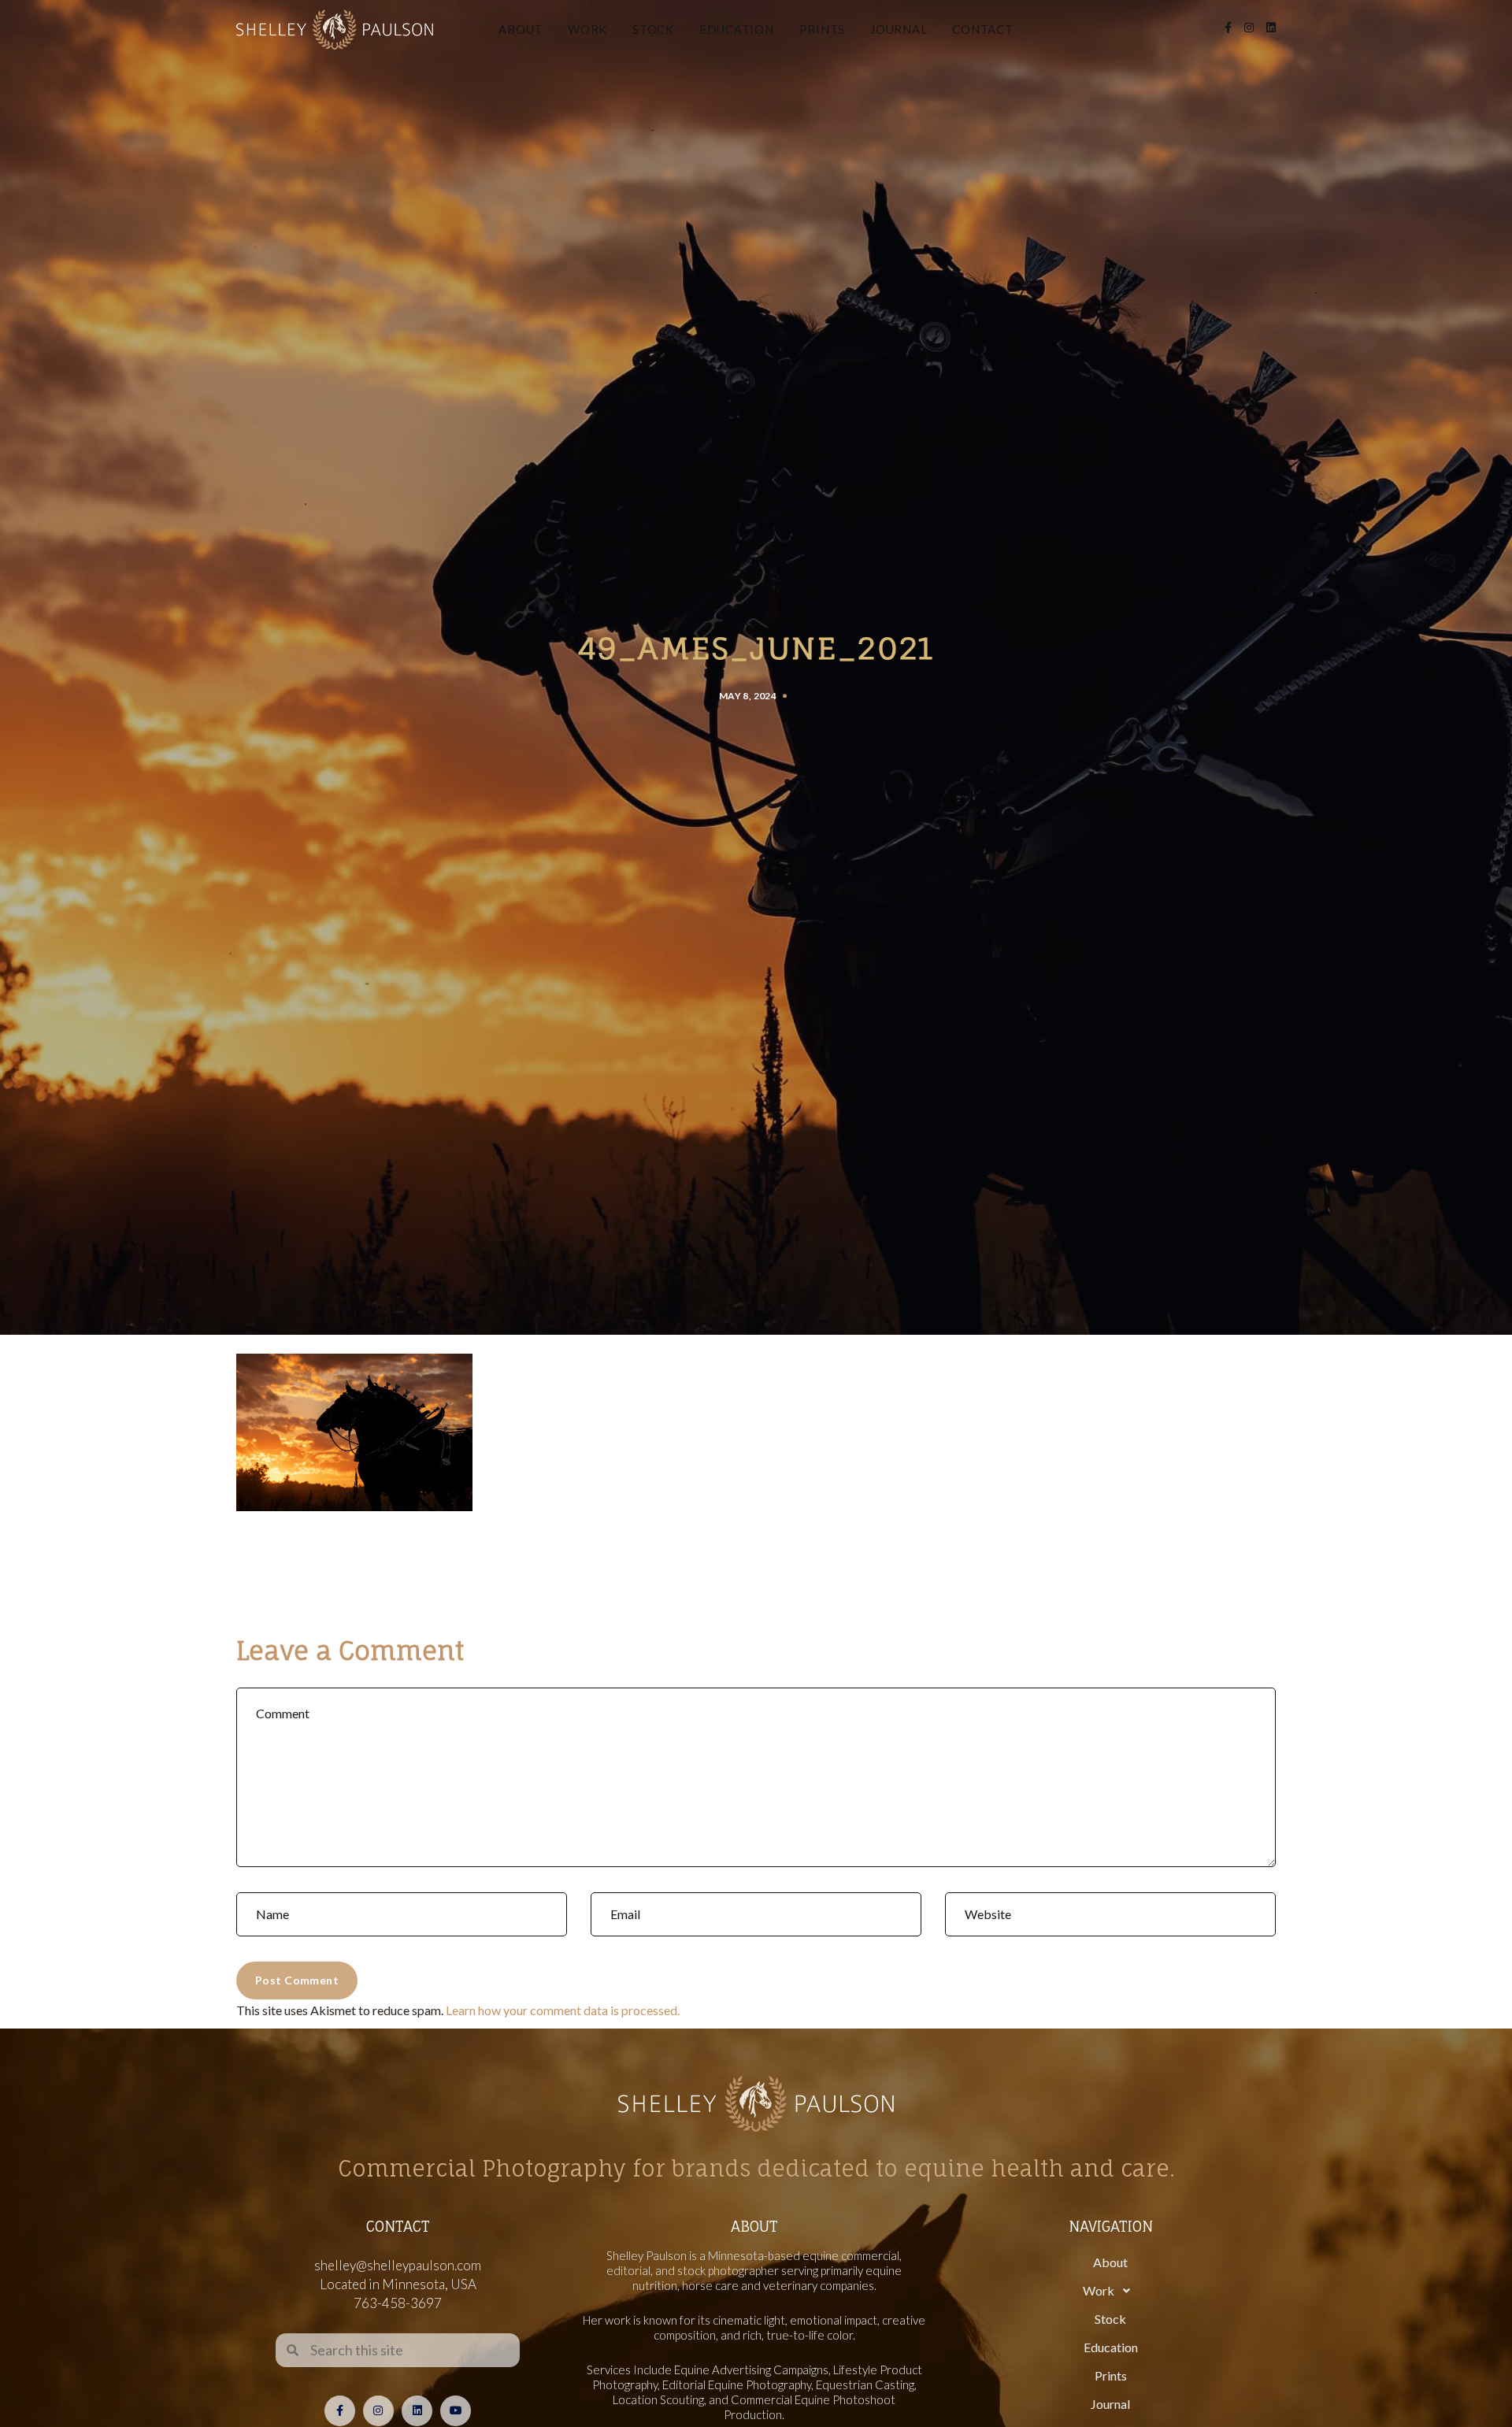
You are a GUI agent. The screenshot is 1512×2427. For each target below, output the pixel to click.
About (521, 29)
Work (587, 29)
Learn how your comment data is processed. (563, 2010)
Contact (982, 29)
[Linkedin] (417, 2411)
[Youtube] (456, 2411)
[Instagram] (378, 2411)
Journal (899, 29)
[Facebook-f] (340, 2411)
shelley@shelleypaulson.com (398, 2265)
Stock (653, 29)
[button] (1110, 2291)
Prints (823, 29)
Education (737, 29)
